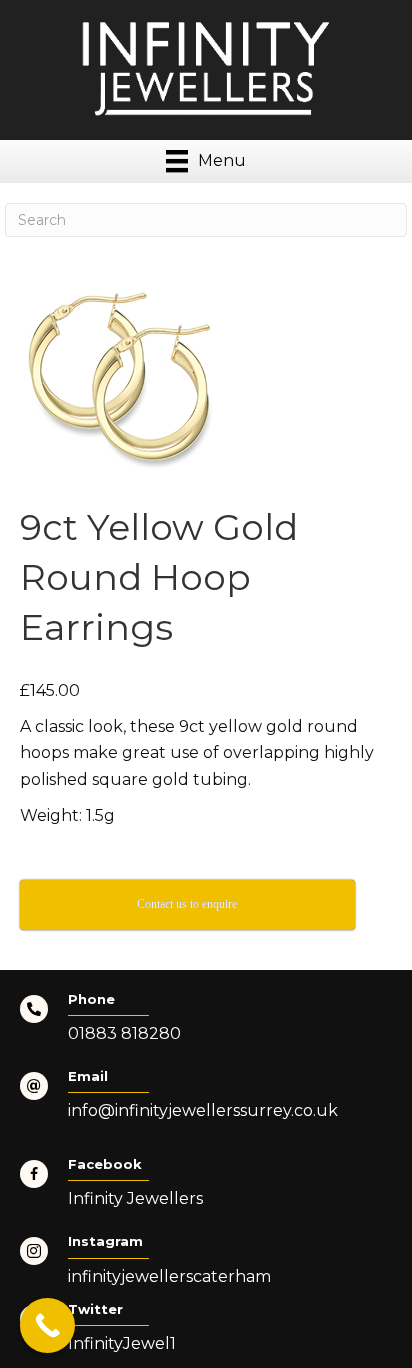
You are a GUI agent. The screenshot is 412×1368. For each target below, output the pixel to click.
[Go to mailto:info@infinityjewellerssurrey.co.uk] (206, 1101)
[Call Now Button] (47, 1325)
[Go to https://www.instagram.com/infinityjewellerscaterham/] (206, 1266)
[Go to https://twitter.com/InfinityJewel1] (206, 1334)
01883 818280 (124, 1033)
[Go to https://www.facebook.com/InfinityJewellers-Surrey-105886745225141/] (206, 1189)
